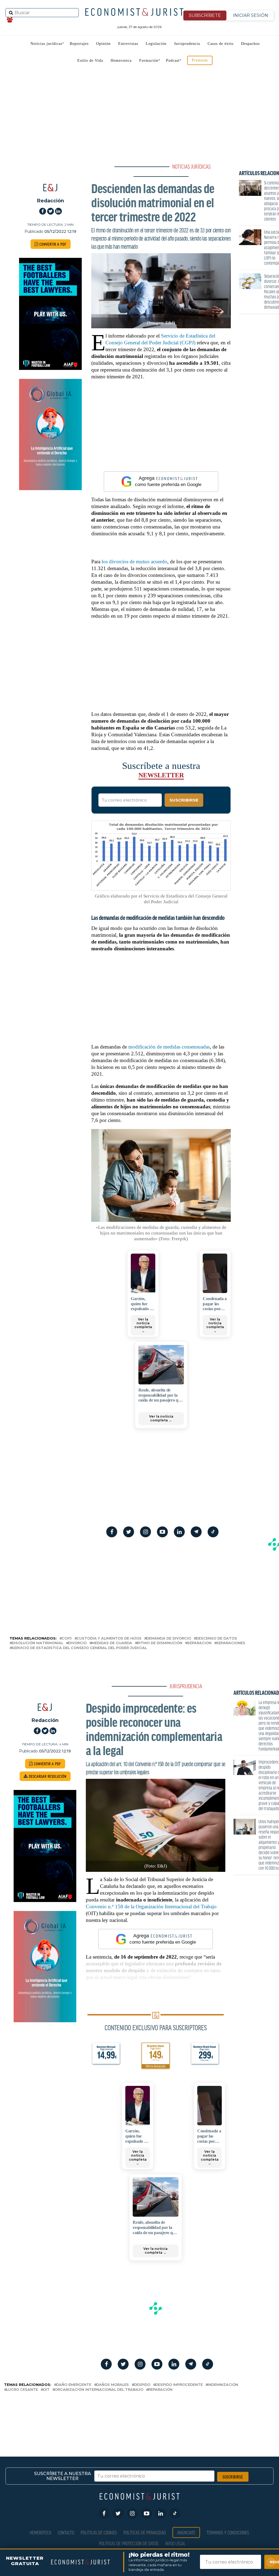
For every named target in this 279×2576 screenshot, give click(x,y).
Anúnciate (186, 2532)
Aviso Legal (175, 2543)
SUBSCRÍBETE (205, 15)
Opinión (103, 44)
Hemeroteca (121, 61)
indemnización (223, 2385)
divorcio (77, 1643)
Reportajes (79, 44)
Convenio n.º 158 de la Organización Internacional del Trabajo (151, 1907)
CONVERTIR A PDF (52, 244)
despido (142, 2385)
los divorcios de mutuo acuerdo (134, 562)
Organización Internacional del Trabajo (99, 2390)
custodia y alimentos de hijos (109, 1639)
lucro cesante (22, 2390)
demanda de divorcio (169, 1639)
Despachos (250, 44)
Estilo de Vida (90, 61)
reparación (160, 2390)
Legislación (156, 44)
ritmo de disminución (160, 1643)
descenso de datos (216, 1639)
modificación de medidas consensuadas (169, 1047)
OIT (46, 2390)
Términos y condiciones (228, 2532)
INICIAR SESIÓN (251, 15)
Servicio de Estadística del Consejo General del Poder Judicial (79, 1648)
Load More (139, 2415)
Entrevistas (128, 44)
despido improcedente (179, 2385)
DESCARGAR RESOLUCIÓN (47, 1776)
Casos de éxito (221, 44)
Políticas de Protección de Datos (129, 2543)
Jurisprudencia (187, 44)
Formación (149, 61)
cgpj (67, 1639)
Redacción (51, 201)
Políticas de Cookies (99, 2532)
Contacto (66, 2532)
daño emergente (74, 2385)
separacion (199, 1643)
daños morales (113, 2385)
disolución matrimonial (37, 1643)
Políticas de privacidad (145, 2532)
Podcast (173, 61)
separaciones (231, 1643)
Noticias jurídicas (46, 44)
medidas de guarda (112, 1643)
